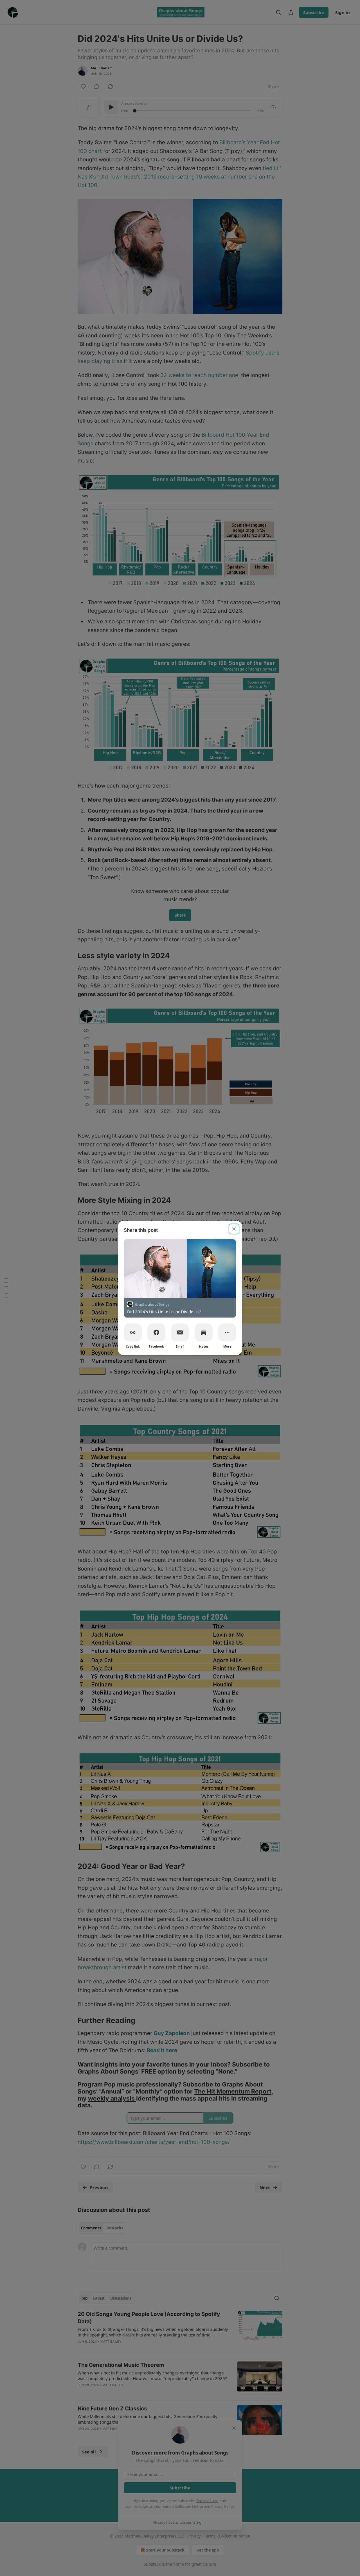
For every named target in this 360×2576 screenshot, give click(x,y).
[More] (227, 1332)
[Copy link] (133, 1332)
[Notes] (204, 1332)
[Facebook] (156, 1332)
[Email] (180, 1332)
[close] (234, 1229)
